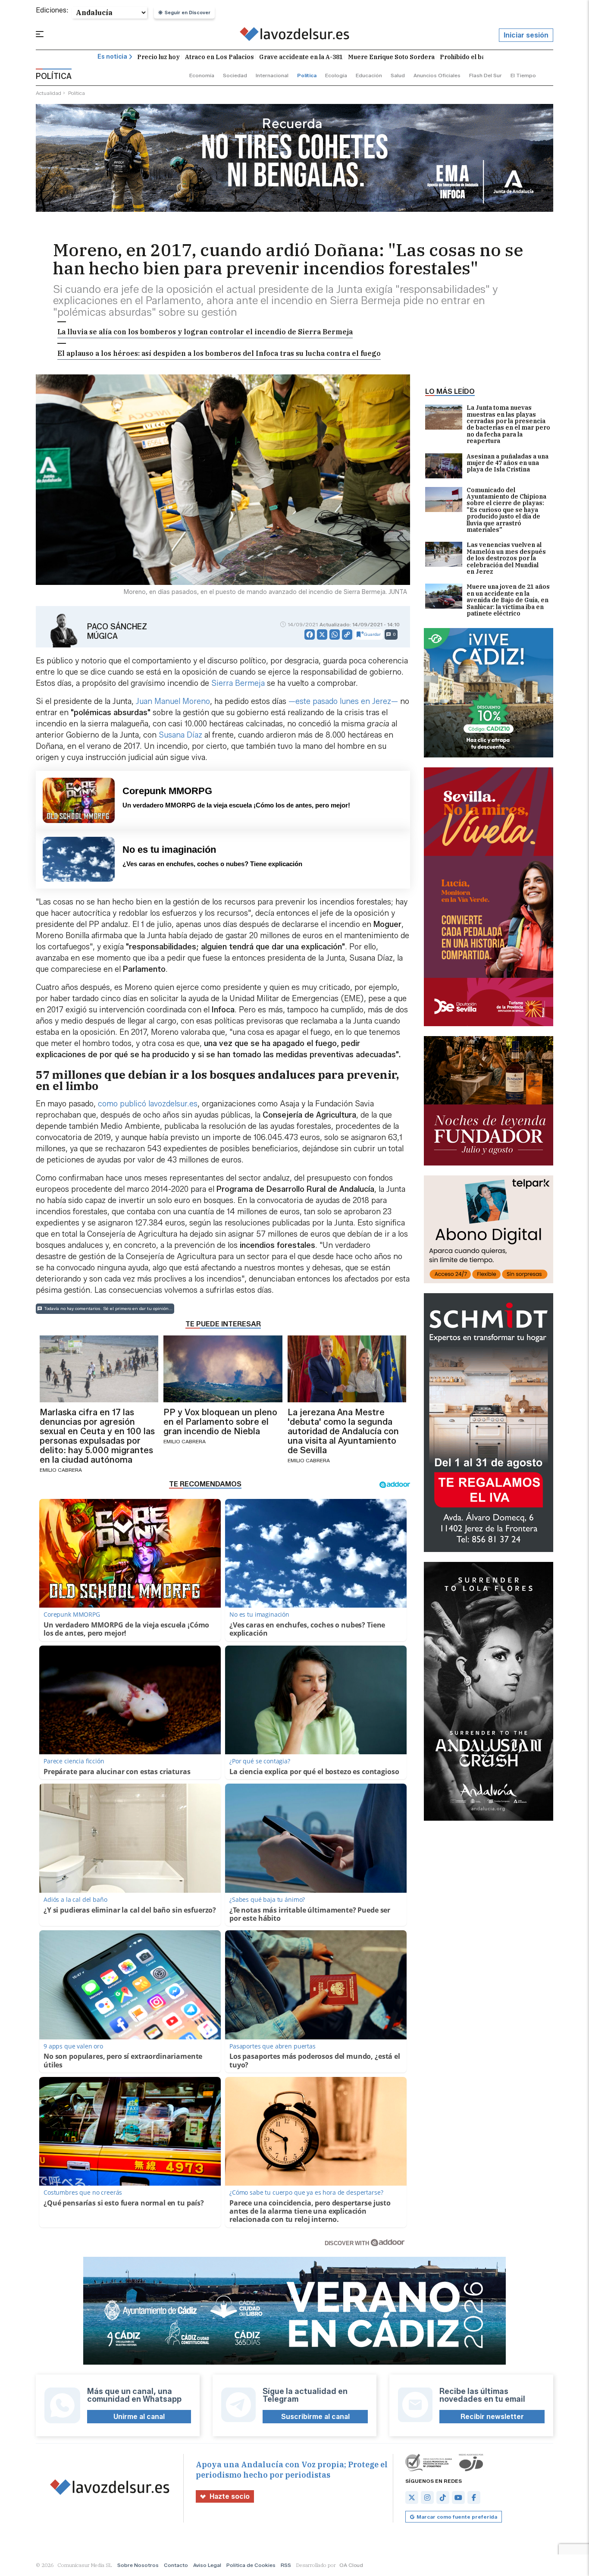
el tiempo (523, 75)
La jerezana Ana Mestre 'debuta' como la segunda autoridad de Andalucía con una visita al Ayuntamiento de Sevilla (343, 1431)
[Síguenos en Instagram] (427, 2497)
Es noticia (112, 57)
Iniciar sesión (526, 35)
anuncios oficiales (437, 75)
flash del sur (486, 75)
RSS (286, 2565)
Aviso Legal (207, 2565)
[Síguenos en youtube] (458, 2497)
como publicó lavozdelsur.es (148, 1104)
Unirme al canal (139, 2417)
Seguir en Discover (188, 13)
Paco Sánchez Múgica (117, 631)
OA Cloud (351, 2565)
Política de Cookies (251, 2565)
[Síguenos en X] (412, 2497)
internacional (272, 75)
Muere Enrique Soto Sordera (391, 57)
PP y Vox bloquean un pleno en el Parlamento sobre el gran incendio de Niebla (220, 1422)
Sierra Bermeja (238, 683)
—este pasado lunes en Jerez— (343, 701)
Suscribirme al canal (315, 2417)
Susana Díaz (180, 735)
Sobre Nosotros (138, 2565)
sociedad (235, 75)
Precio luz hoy (158, 57)
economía (202, 75)
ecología (336, 75)
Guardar (372, 634)
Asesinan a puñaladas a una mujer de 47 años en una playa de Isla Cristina (508, 463)
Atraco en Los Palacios (219, 57)
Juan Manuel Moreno (173, 701)
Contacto (176, 2565)
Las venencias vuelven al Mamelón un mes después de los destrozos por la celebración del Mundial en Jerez (506, 558)
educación (369, 75)
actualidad (49, 93)
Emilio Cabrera (61, 1470)
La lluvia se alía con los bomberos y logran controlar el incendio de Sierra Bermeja (205, 332)
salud (398, 75)
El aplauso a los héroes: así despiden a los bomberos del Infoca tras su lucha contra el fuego (219, 353)
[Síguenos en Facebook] (474, 2497)
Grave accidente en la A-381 (301, 57)
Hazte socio (230, 2496)
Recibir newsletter (492, 2417)
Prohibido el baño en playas (482, 57)
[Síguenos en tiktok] (443, 2497)
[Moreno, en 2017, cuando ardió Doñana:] (295, 35)
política (307, 75)
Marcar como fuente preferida (457, 2517)
